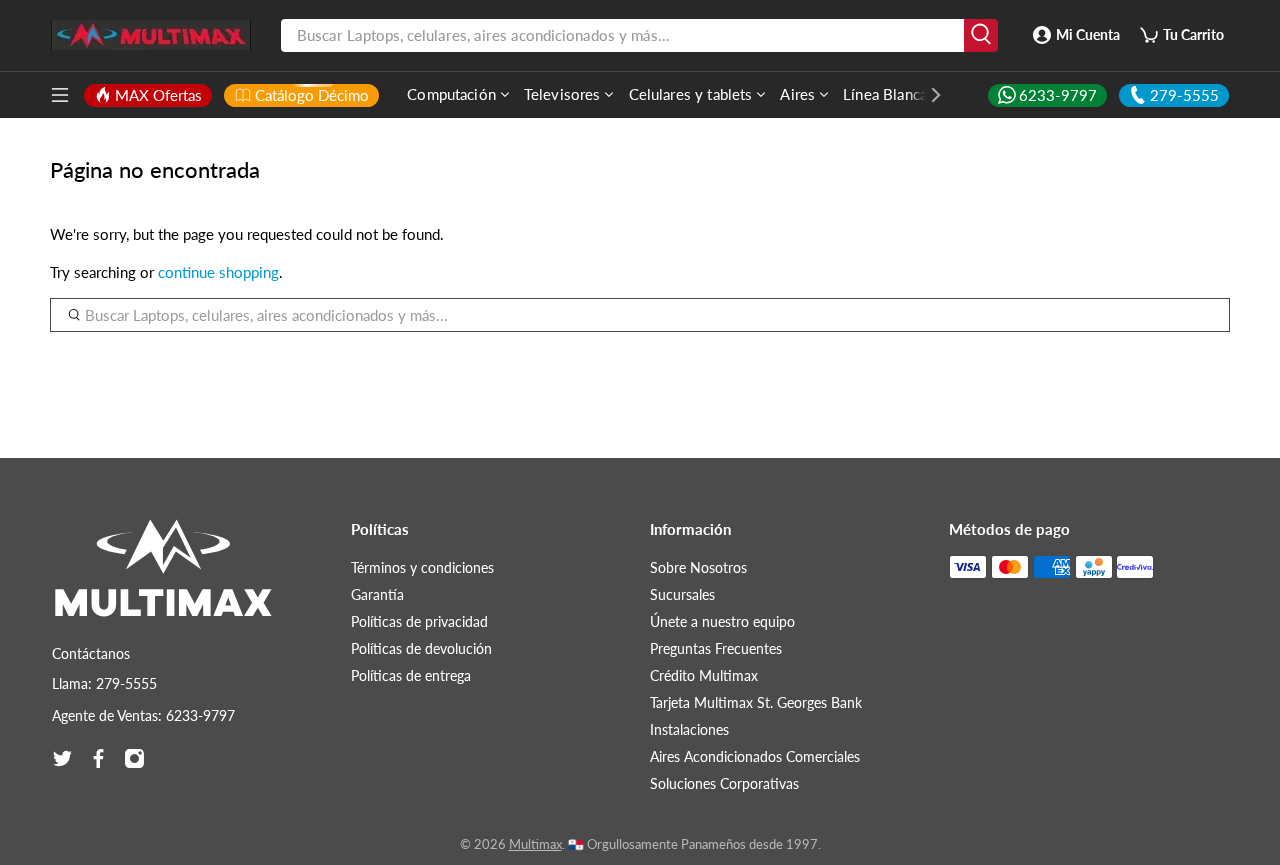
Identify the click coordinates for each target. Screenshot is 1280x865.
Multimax (535, 844)
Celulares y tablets (691, 94)
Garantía (377, 594)
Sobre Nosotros (698, 567)
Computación (451, 94)
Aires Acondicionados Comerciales (755, 756)
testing (151, 35)
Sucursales (682, 594)
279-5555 (1184, 95)
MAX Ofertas (158, 95)
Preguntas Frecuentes (716, 648)
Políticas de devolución (421, 648)
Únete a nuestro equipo (722, 621)
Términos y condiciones (422, 567)
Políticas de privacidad (419, 621)
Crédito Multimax (704, 675)
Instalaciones (689, 729)
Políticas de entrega (411, 675)
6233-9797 (1058, 95)
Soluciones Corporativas (724, 783)
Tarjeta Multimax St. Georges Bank (756, 702)
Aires (797, 94)
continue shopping (218, 272)
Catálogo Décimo (312, 95)
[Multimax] (163, 578)
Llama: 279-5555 (104, 683)
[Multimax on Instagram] (134, 758)
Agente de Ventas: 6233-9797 (143, 715)
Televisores (562, 94)
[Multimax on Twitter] (62, 758)
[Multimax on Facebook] (98, 758)
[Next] (926, 95)
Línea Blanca (885, 94)
